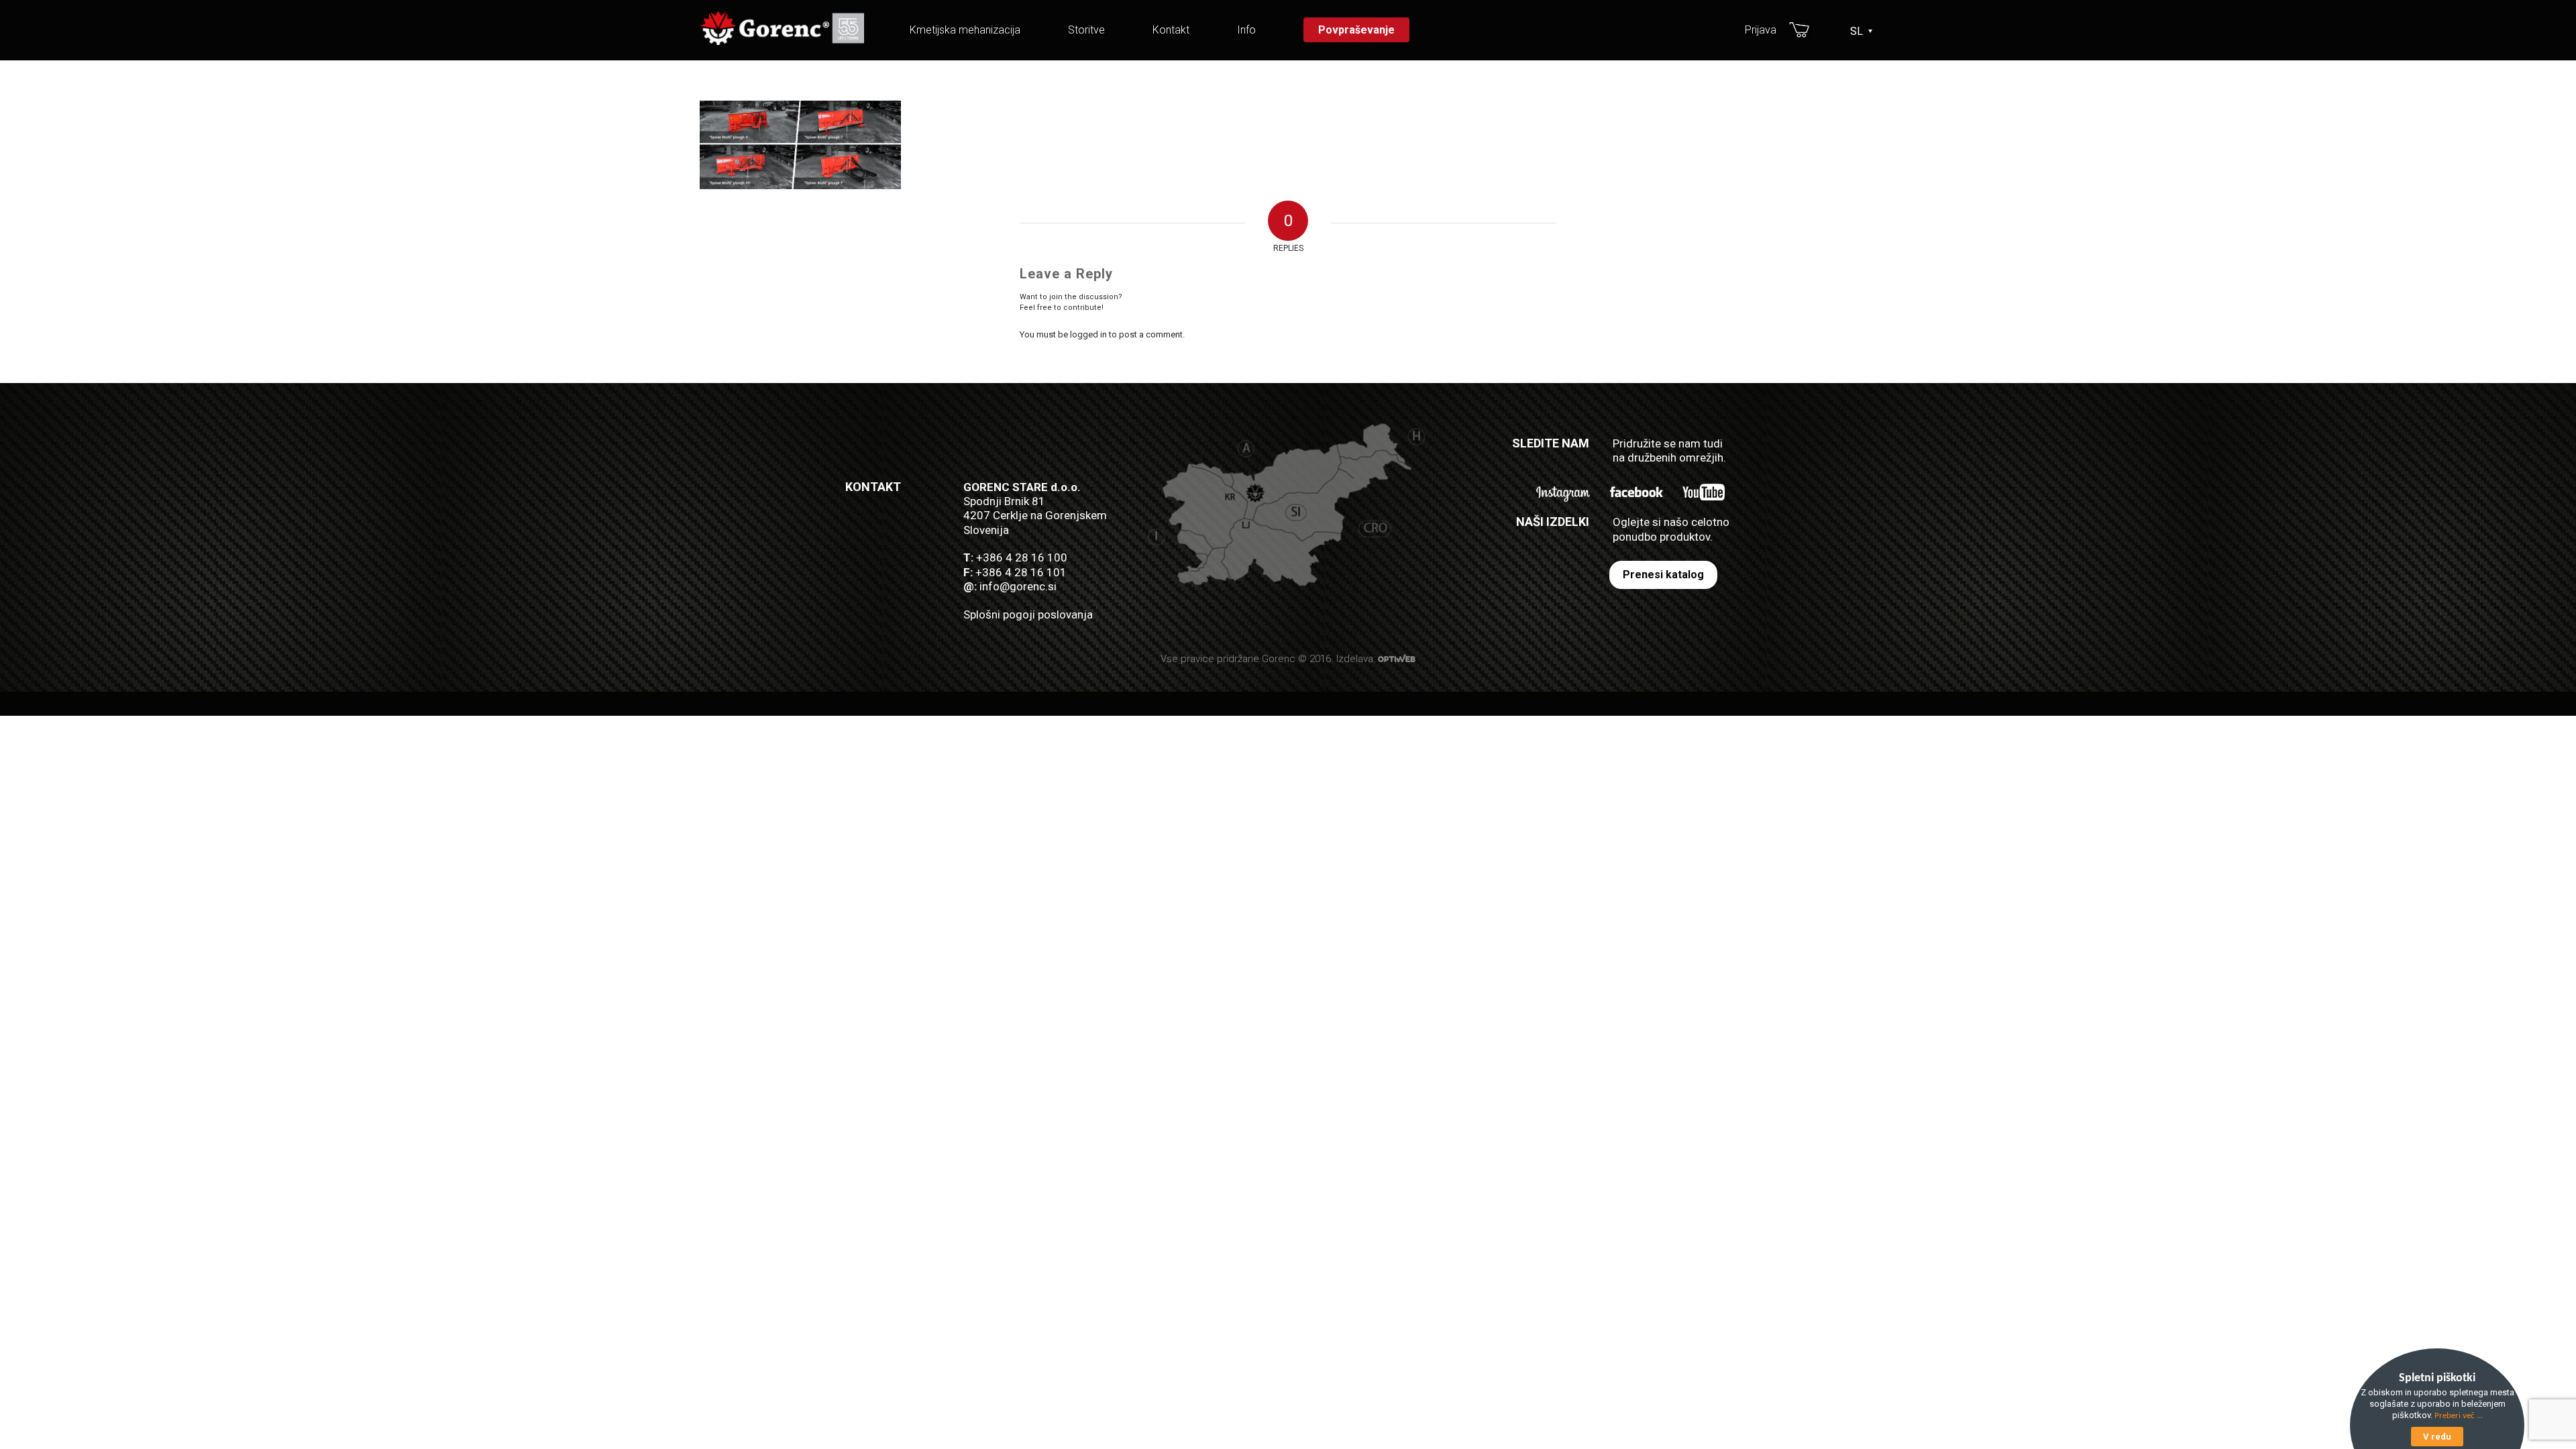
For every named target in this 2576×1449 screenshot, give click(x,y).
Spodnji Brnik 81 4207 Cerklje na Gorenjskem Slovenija (1035, 516)
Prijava (1761, 30)
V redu (2437, 1437)
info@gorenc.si (1018, 586)
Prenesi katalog (1663, 575)
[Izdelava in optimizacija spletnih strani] (1397, 659)
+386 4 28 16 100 (1022, 557)
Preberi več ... (2459, 1416)
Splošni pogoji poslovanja (1028, 614)
